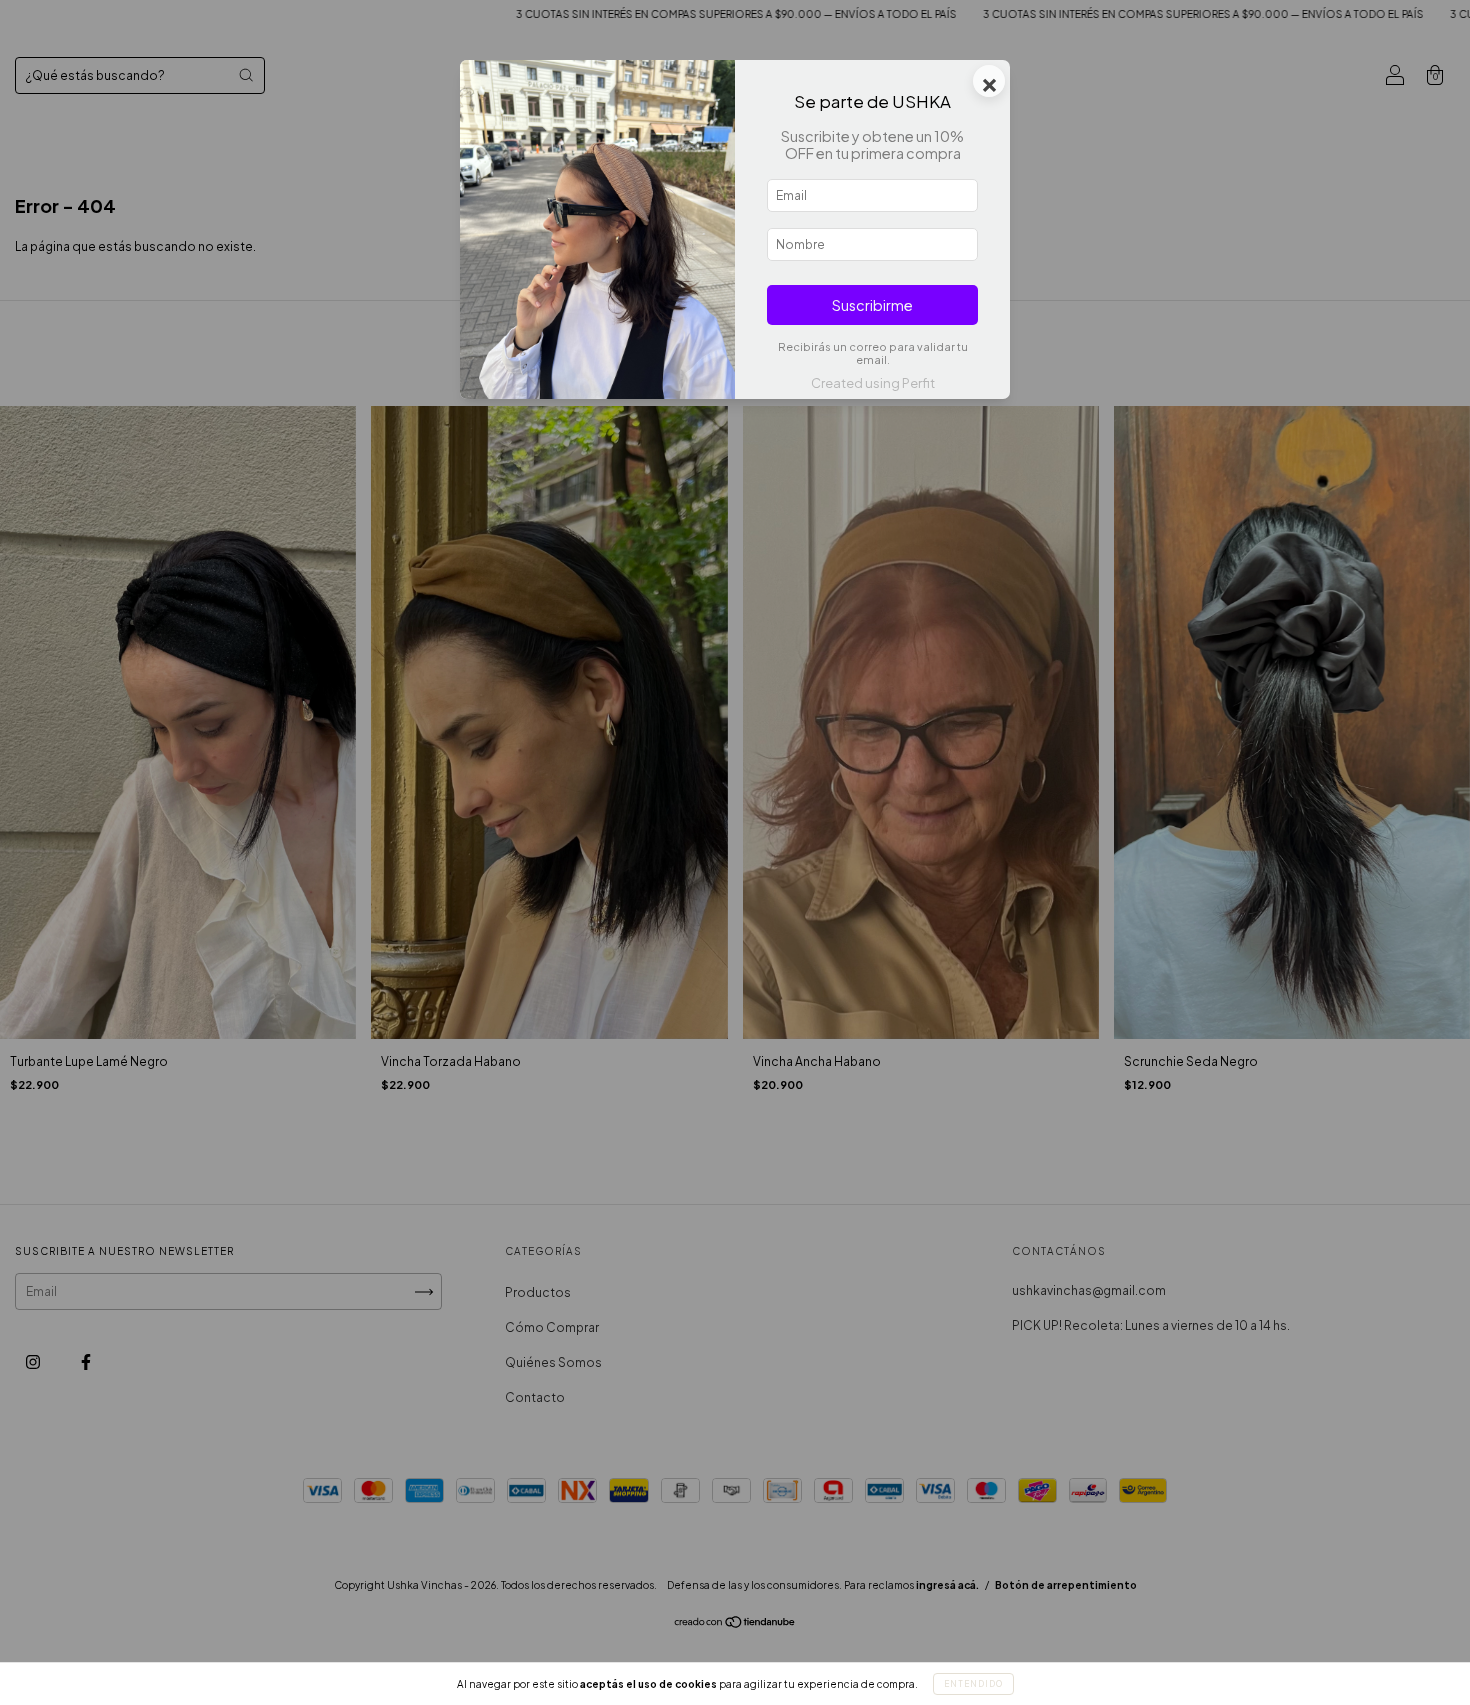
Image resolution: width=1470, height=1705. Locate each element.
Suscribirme (872, 305)
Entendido (973, 1684)
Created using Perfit (873, 383)
